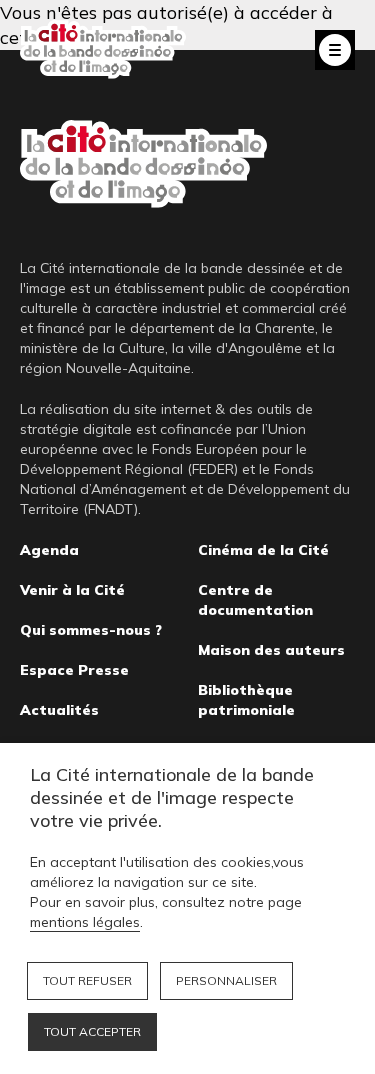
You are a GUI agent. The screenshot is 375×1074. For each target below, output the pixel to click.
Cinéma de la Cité (263, 550)
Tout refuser (87, 980)
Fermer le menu (335, 50)
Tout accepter (92, 1031)
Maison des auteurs (271, 650)
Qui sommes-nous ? (91, 630)
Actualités (59, 710)
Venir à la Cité (72, 590)
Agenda (49, 550)
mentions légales (85, 922)
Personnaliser (226, 980)
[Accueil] (103, 49)
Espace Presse (74, 670)
